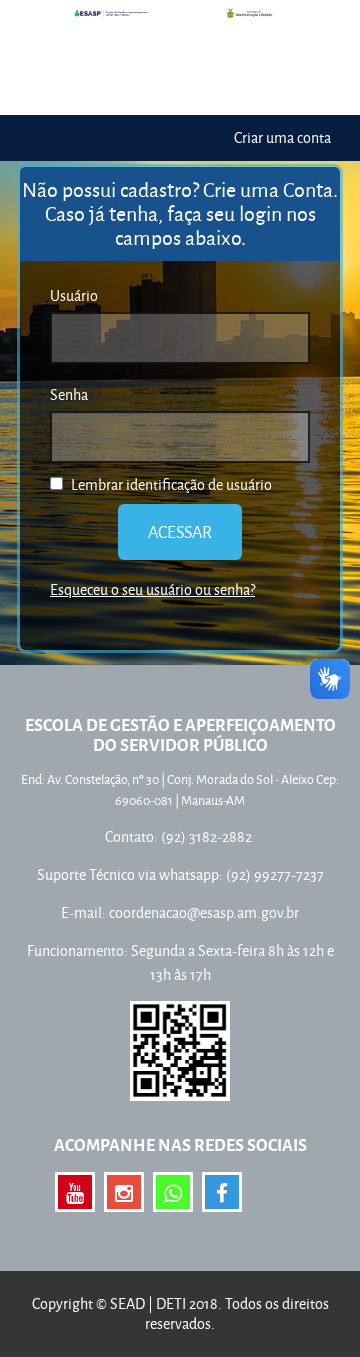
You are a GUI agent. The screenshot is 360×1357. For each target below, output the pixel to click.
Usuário (74, 295)
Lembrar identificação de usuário (170, 484)
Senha (69, 394)
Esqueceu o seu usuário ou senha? (152, 589)
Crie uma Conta (268, 189)
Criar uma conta (282, 137)
